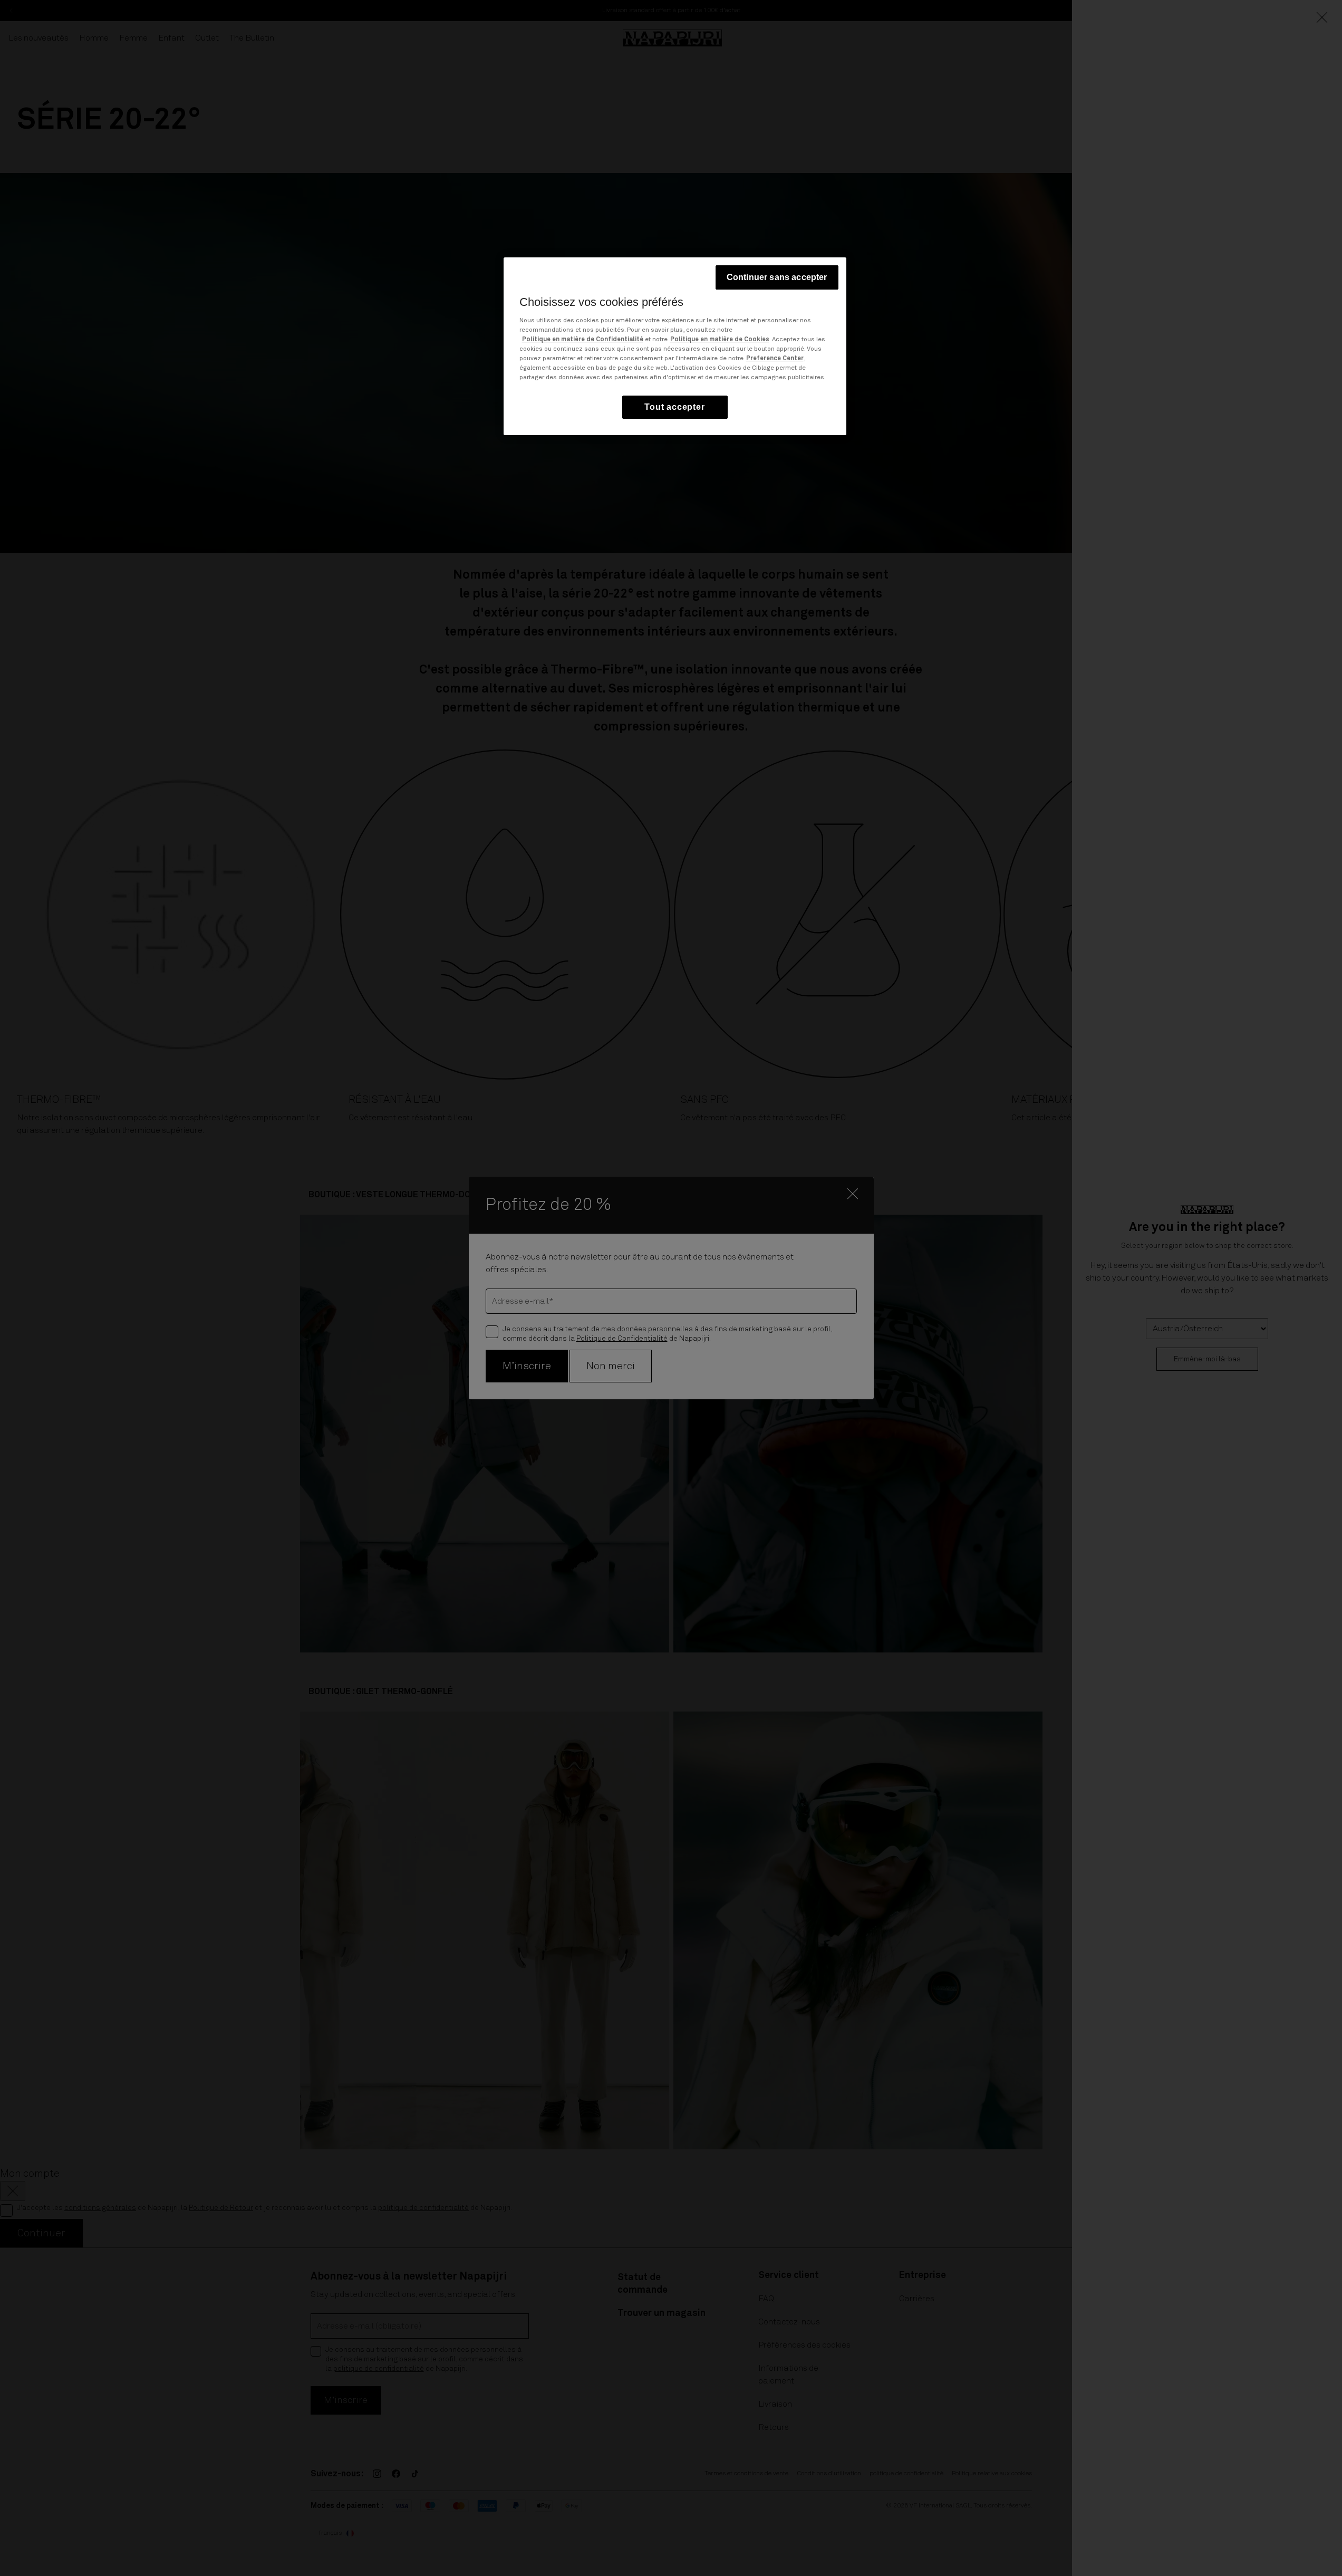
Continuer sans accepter (777, 277)
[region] (675, 346)
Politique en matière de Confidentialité (583, 340)
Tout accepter (674, 407)
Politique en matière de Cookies (720, 340)
